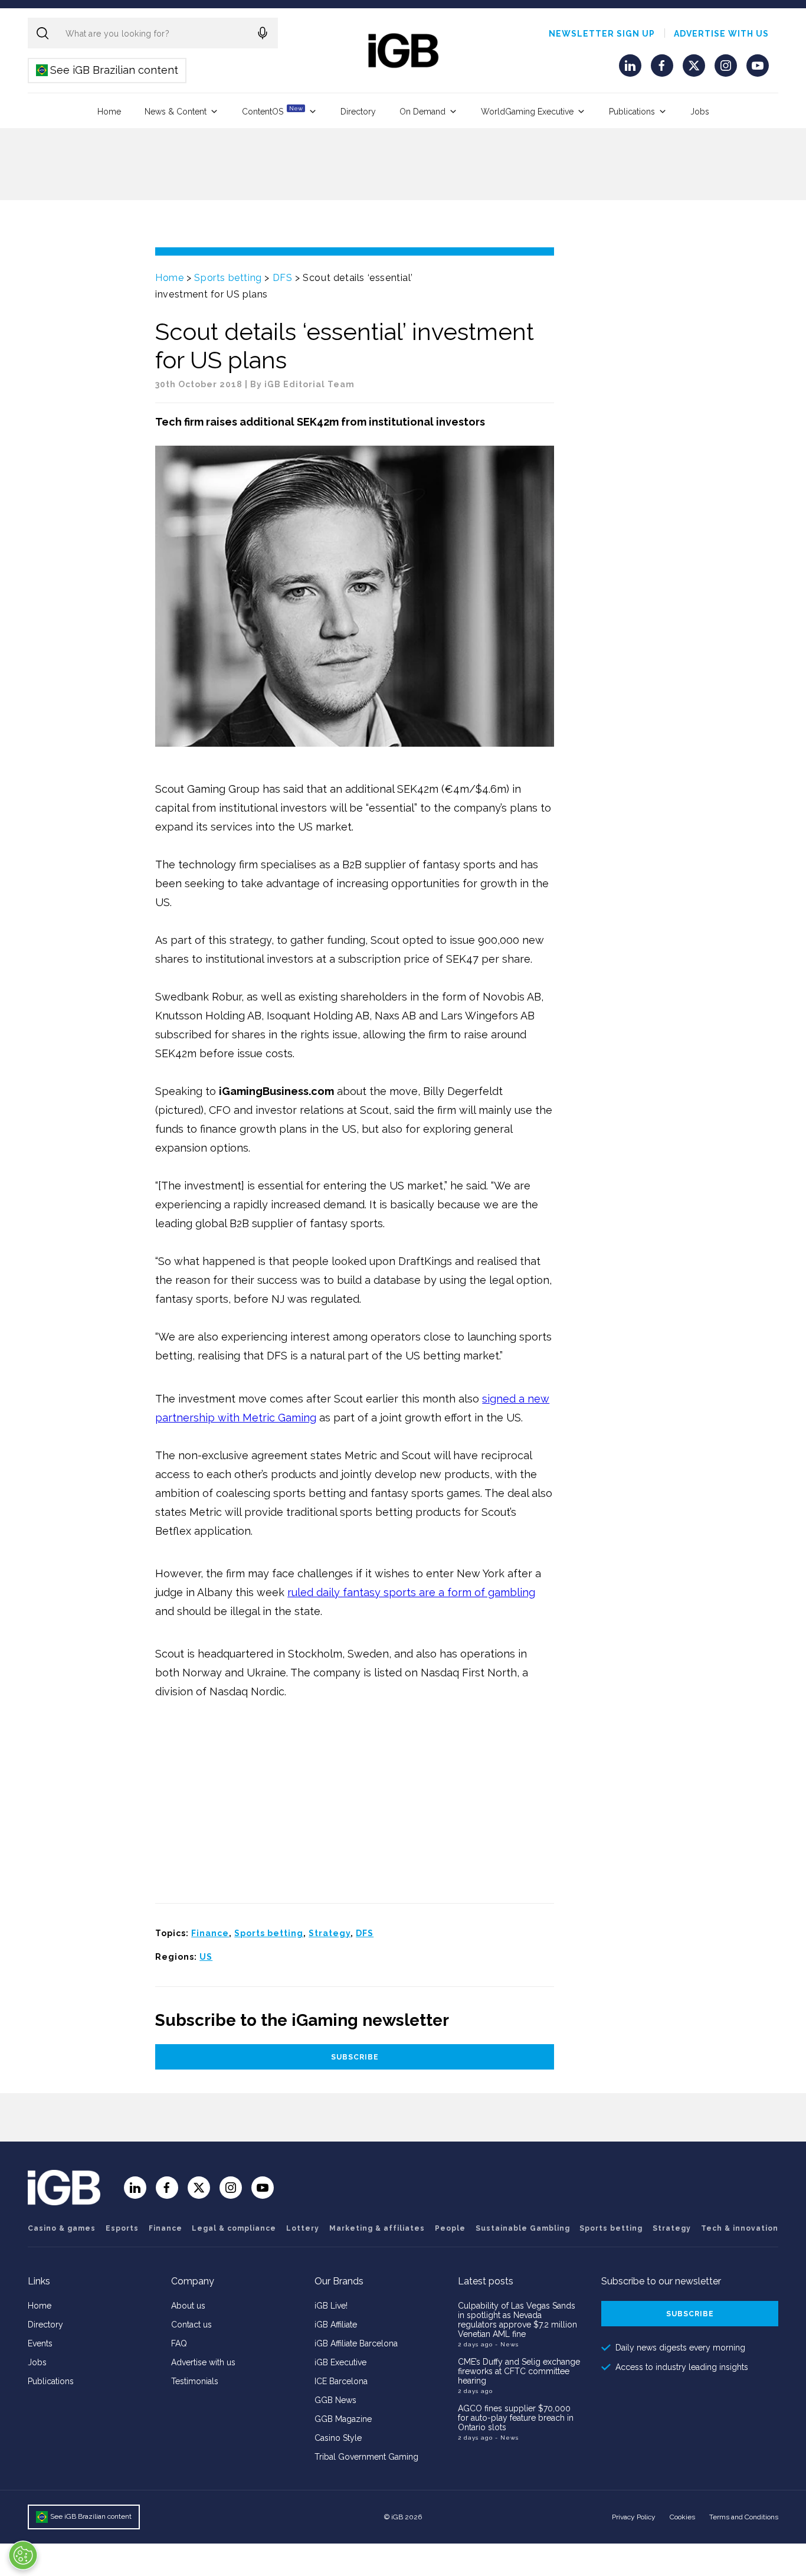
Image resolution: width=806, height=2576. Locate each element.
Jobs (700, 112)
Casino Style (338, 2438)
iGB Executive (340, 2362)
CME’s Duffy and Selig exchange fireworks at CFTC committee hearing (519, 2371)
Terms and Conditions (744, 2517)
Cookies (682, 2517)
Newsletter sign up (602, 34)
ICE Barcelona (341, 2381)
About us (188, 2306)
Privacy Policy (634, 2517)
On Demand (422, 112)
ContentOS (272, 111)
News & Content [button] (176, 112)
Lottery (303, 2228)
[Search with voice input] (263, 33)
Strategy (330, 1933)
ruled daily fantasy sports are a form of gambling (411, 1592)
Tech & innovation (740, 2228)
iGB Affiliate (336, 2325)
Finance (210, 1933)
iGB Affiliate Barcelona (356, 2343)
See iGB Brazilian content (108, 70)
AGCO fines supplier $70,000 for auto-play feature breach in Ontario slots (516, 2418)
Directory (358, 112)
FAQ (179, 2343)
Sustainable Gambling (523, 2228)
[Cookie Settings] (23, 2555)
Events (40, 2343)
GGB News (335, 2400)
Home (109, 112)
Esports (122, 2228)
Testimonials (195, 2381)
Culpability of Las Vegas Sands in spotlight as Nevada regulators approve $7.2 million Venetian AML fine (517, 2320)
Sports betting (228, 278)
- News (507, 2344)
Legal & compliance (234, 2228)
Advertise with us (721, 34)
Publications (632, 112)
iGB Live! (331, 2306)
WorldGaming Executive (527, 112)
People (450, 2228)
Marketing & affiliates (377, 2228)
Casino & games (62, 2228)
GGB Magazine (343, 2419)
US (206, 1957)
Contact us (191, 2325)
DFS (283, 278)
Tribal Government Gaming (366, 2457)
